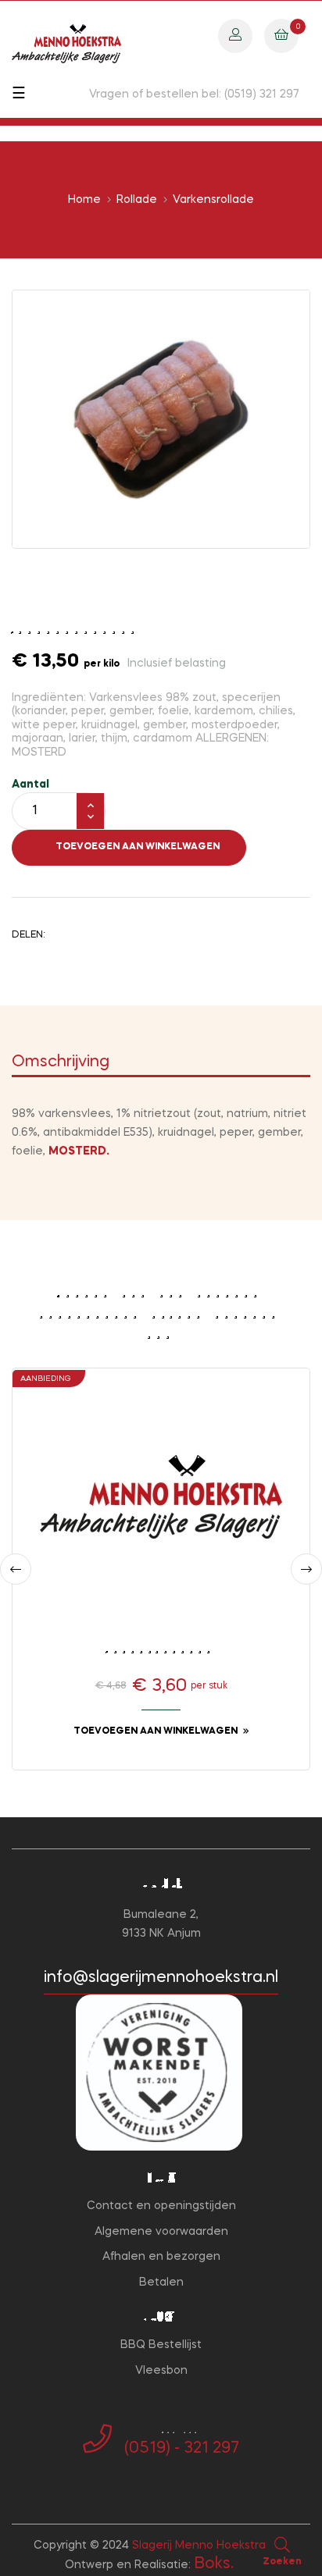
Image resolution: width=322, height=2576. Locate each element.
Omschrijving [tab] (61, 1062)
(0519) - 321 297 (182, 2449)
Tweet (89, 934)
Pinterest (113, 934)
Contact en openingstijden (161, 2206)
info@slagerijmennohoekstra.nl (161, 1978)
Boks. (214, 2564)
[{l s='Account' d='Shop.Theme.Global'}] (235, 35)
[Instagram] (174, 2481)
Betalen (161, 2282)
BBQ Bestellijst (161, 2345)
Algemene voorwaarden (161, 2232)
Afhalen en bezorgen (161, 2257)
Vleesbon (161, 2371)
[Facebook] (148, 2481)
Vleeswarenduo (161, 1649)
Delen (65, 934)
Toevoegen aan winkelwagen (138, 847)
